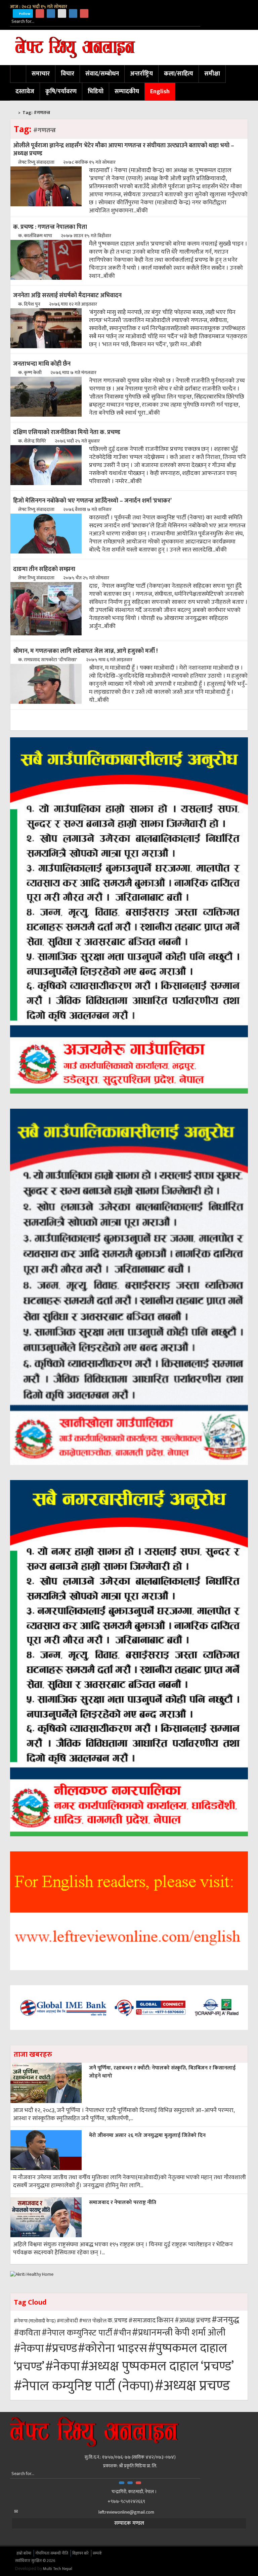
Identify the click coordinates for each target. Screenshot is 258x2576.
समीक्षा (212, 74)
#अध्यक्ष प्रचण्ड (193, 2320)
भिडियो (96, 92)
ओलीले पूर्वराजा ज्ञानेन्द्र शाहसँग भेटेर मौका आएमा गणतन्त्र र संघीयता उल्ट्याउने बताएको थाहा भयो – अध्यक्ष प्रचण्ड (124, 149)
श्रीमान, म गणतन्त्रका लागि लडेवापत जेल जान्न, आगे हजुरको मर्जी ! (85, 651)
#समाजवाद (142, 2321)
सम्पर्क (97, 2553)
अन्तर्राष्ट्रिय (141, 74)
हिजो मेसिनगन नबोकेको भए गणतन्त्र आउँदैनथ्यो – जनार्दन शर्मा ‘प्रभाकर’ (92, 501)
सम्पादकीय (127, 92)
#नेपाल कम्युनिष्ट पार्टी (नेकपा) (84, 2386)
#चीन (122, 2333)
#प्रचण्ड (61, 2349)
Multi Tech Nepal (58, 2569)
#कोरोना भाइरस (113, 2348)
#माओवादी (67, 2321)
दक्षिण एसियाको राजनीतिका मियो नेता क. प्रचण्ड (67, 432)
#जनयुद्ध (225, 2320)
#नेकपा (29, 2349)
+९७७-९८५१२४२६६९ (126, 2501)
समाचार (41, 74)
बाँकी (142, 211)
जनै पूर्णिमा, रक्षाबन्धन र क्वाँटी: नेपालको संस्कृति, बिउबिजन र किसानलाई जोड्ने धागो (162, 2072)
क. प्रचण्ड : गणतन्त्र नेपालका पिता (50, 227)
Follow (24, 14)
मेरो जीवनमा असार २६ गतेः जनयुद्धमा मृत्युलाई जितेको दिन (147, 2135)
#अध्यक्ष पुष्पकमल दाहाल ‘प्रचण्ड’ (157, 2367)
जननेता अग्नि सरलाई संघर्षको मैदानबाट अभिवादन (67, 295)
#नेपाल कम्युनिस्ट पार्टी (77, 2333)
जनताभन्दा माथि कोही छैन (42, 364)
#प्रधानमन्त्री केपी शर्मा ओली (179, 2333)
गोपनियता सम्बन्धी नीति (52, 2553)
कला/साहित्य (179, 74)
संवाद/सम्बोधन (102, 74)
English (160, 92)
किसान (165, 2320)
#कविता (27, 2333)
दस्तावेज (25, 92)
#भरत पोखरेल (93, 2321)
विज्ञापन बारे (80, 2553)
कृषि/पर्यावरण (61, 92)
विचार (68, 74)
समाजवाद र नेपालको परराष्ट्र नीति (123, 2202)
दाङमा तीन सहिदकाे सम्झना (44, 569)
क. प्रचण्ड (117, 2321)
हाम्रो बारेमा (24, 2553)
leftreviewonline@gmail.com (126, 2512)
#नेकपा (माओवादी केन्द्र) (35, 2321)
